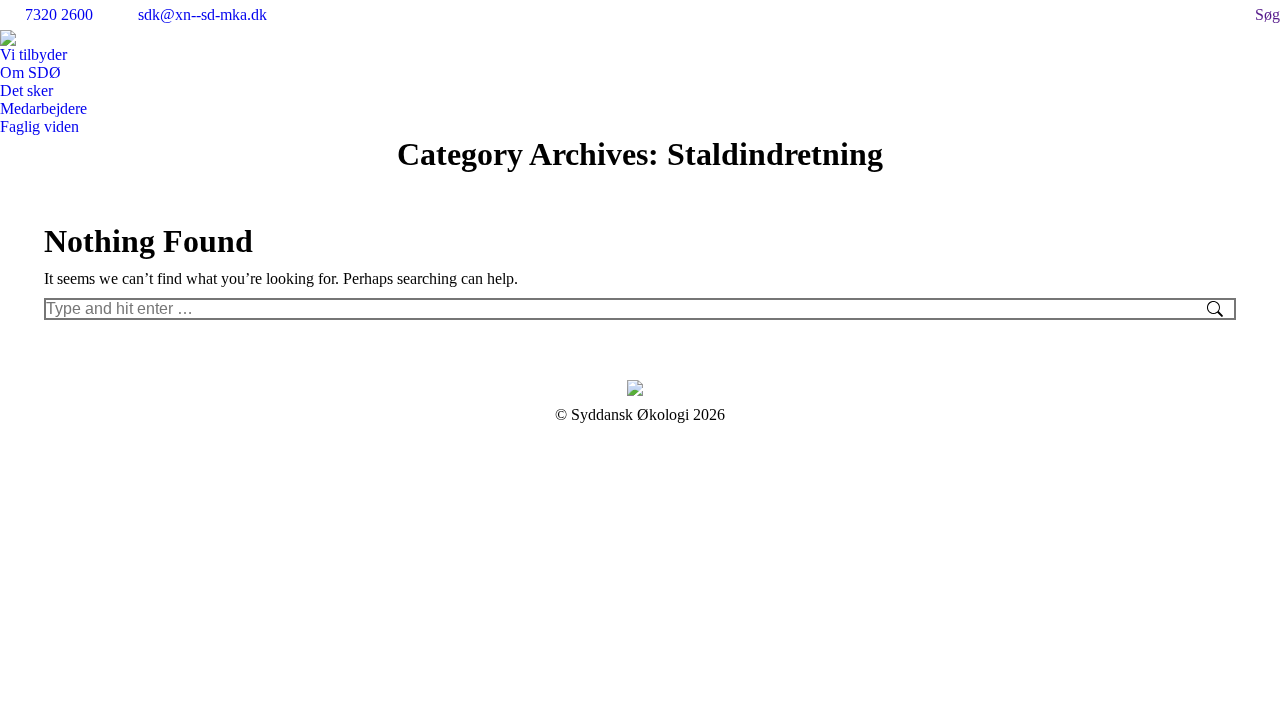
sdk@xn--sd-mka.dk (202, 14)
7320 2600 (59, 14)
